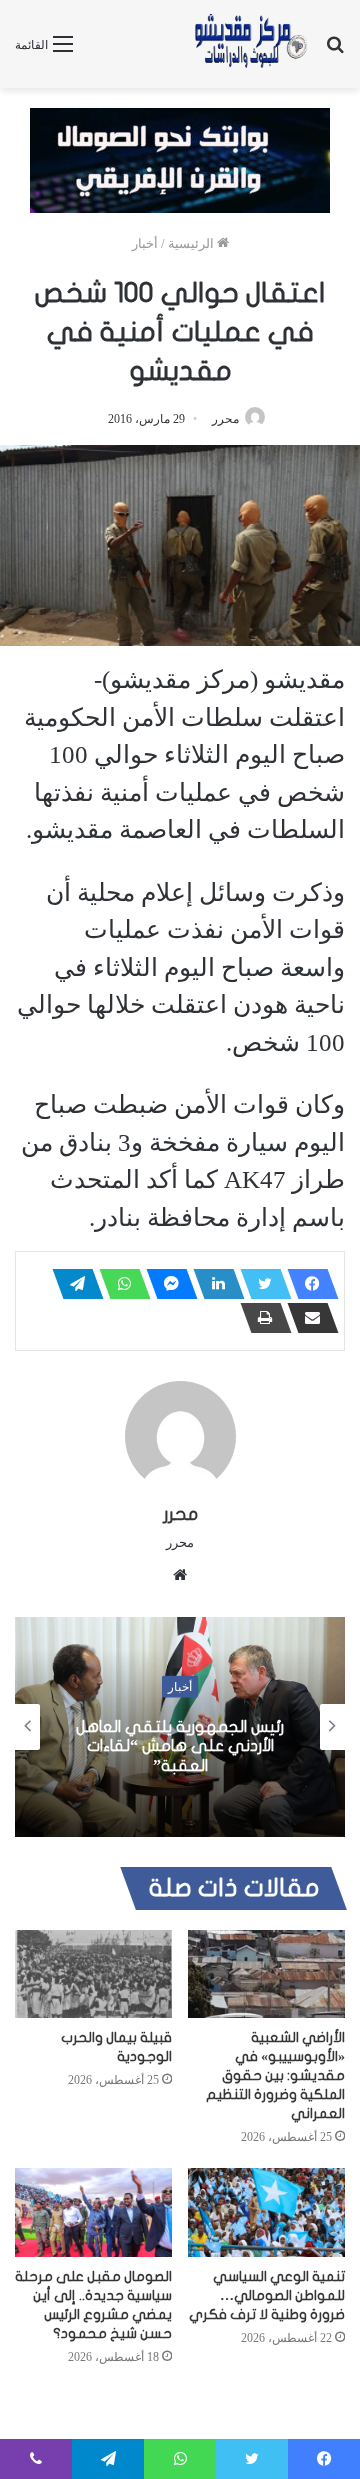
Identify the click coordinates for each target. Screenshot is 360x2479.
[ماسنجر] (166, 1284)
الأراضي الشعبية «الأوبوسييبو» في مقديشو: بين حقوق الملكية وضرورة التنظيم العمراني (275, 2075)
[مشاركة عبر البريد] (307, 1318)
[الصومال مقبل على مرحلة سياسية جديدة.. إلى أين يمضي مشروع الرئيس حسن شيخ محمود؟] (93, 2212)
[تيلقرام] (72, 1284)
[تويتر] (260, 1284)
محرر (225, 419)
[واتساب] (119, 1284)
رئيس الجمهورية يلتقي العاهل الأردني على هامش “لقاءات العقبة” (180, 1746)
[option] (180, 1727)
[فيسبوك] (307, 1284)
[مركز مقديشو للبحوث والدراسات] (250, 44)
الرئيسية (192, 243)
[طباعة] (260, 1318)
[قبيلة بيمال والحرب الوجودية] (93, 1974)
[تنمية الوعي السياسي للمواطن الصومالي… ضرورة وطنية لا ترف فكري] (266, 2212)
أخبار (145, 243)
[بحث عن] (335, 51)
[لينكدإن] (213, 1284)
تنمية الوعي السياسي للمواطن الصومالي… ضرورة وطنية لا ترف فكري (267, 2295)
